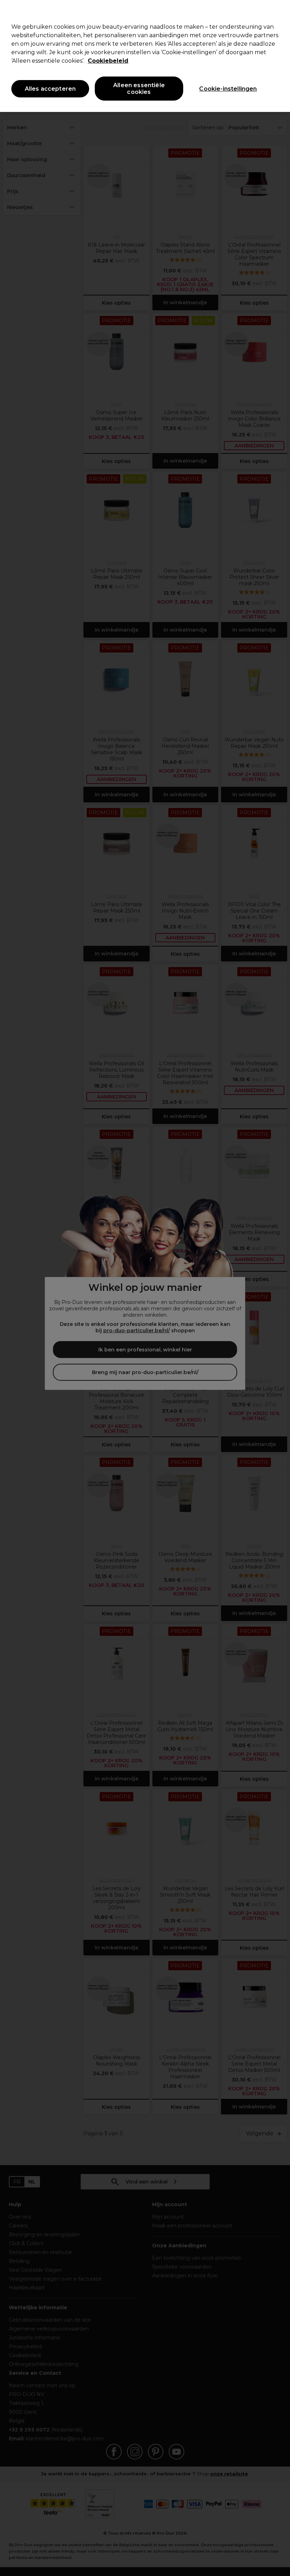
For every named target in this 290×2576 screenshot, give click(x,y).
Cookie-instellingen (228, 89)
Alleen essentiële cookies (139, 89)
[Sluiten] (279, 11)
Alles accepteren (50, 89)
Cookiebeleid (108, 61)
